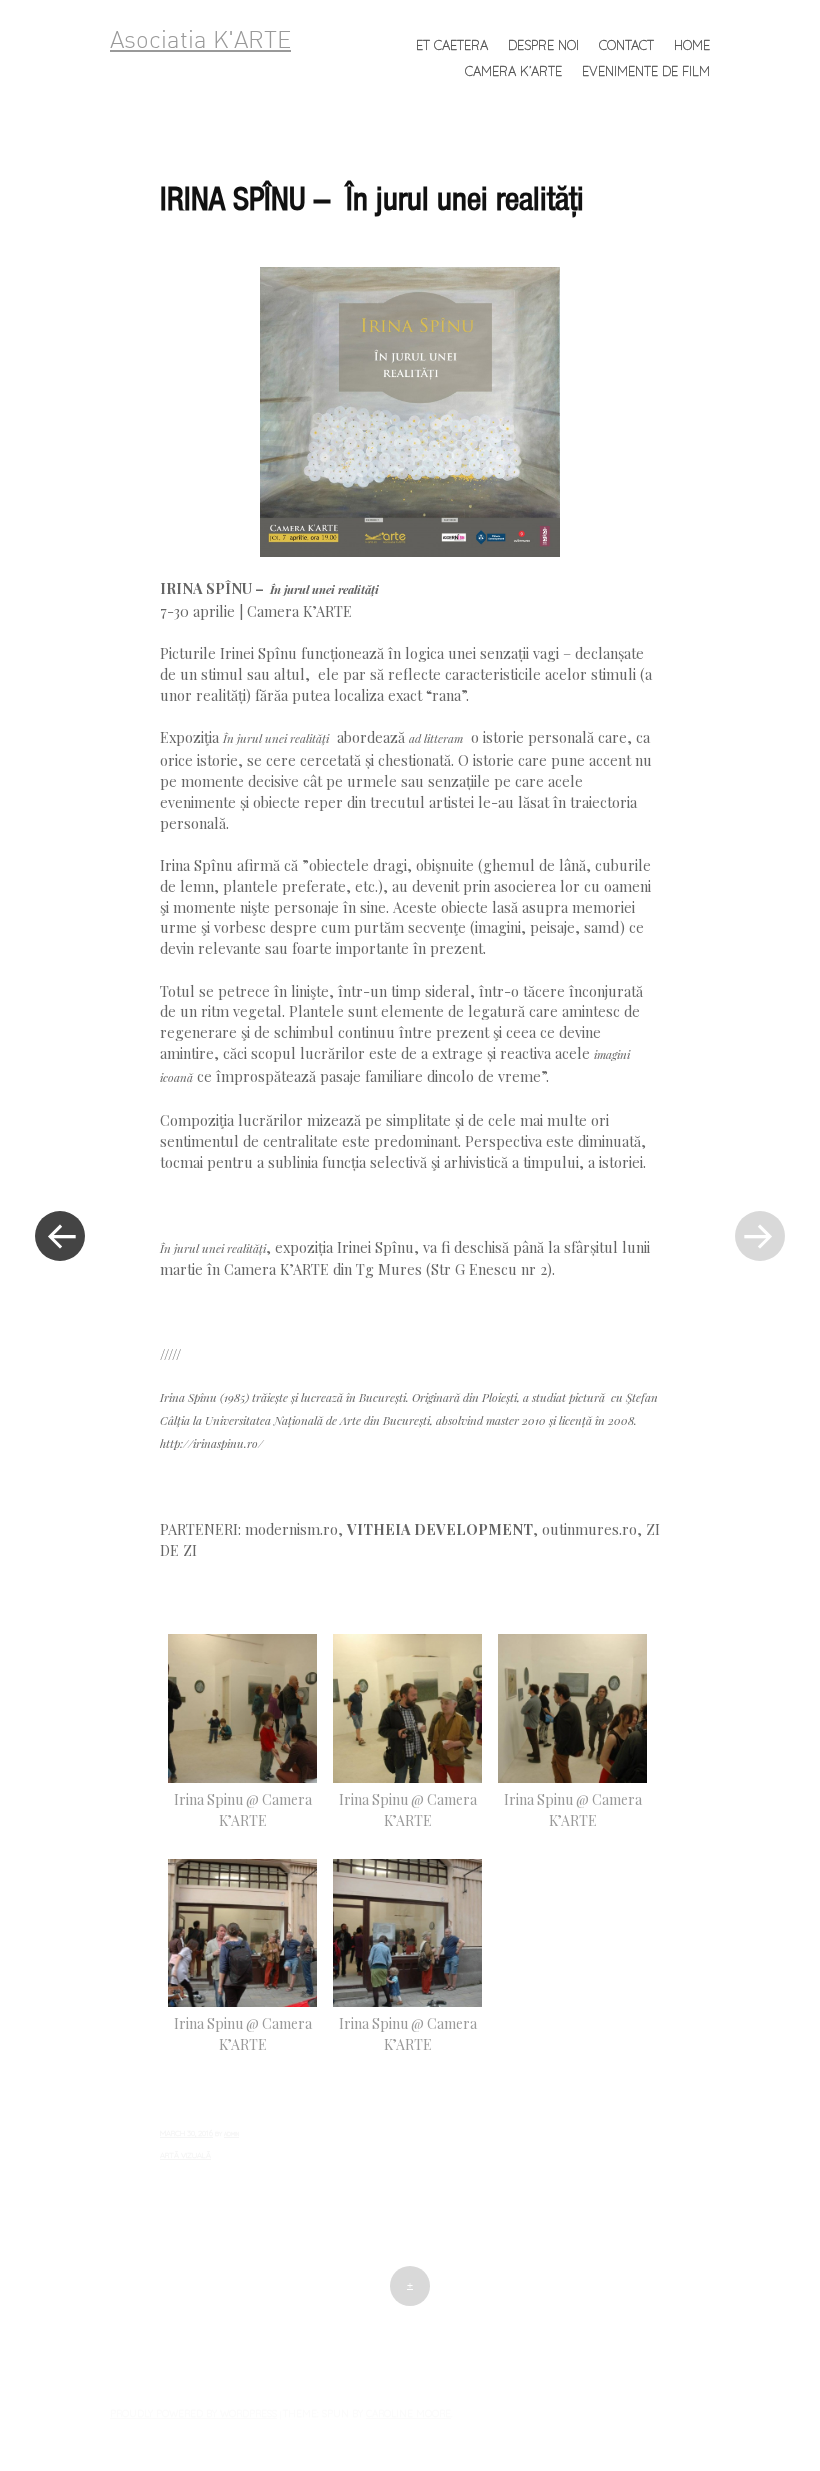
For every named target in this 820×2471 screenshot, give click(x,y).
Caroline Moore (408, 2413)
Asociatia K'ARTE (200, 42)
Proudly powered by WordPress (193, 2413)
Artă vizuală (185, 2155)
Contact (626, 45)
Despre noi (543, 45)
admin (231, 2134)
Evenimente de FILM (646, 71)
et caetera (452, 45)
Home (692, 45)
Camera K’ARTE (513, 71)
